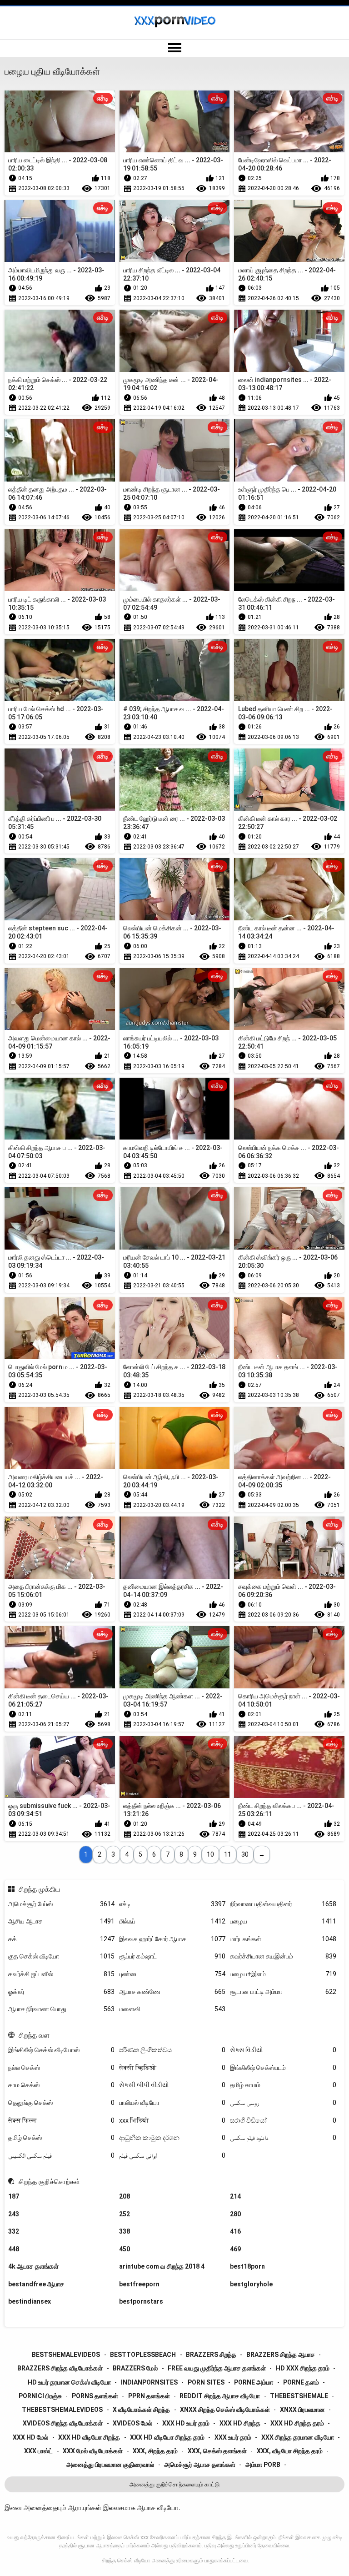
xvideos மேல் (132, 2423)
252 (125, 2214)
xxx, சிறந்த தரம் (155, 2451)
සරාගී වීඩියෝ (283, 2120)
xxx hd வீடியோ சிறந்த (89, 2437)
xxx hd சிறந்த (240, 2423)
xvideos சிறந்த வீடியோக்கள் (63, 2423)
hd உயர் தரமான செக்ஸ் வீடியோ (69, 2382)
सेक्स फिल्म (61, 2120)
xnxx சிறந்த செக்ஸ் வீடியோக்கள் (225, 2410)
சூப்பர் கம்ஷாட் (172, 1956)
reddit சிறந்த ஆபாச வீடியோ (220, 2396)
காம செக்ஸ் (61, 2085)
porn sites (206, 2382)
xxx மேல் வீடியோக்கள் (93, 2451)
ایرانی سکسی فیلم (172, 2155)
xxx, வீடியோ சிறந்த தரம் (290, 2451)
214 (235, 2196)
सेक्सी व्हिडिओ (172, 2068)
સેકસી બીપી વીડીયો (172, 2085)
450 (125, 2249)
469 (235, 2249)
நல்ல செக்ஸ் (61, 2068)
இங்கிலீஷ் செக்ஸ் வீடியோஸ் (61, 2050)
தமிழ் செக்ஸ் (61, 2138)
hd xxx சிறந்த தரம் (303, 2368)
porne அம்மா (254, 2382)
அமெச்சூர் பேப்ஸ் (61, 1904)
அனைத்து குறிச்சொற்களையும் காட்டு (174, 2484)
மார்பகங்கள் (283, 1939)
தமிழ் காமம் (283, 2085)
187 (14, 2196)
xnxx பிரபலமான (302, 2410)
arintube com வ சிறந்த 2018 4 (162, 2266)
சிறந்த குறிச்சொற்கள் (49, 2182)
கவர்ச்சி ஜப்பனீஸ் (61, 1974)
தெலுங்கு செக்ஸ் (61, 2103)
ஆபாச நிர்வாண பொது (61, 2009)
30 (245, 1854)
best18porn (247, 2266)
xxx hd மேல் (30, 2437)
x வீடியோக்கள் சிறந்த (141, 2410)
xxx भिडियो (172, 2120)
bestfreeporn (139, 2284)
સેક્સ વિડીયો (283, 2050)
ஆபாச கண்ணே (172, 1992)
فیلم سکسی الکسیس (61, 2155)
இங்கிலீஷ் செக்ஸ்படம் (283, 2068)
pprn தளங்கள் (149, 2396)
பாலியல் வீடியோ (172, 2103)
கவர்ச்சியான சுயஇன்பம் (283, 1956)
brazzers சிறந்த (211, 2355)
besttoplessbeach (143, 2355)
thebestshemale (299, 2396)
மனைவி (172, 2009)
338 (125, 2231)
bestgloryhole (251, 2284)
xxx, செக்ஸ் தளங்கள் (217, 2451)
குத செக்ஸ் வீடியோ (61, 1956)
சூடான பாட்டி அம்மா (283, 1992)
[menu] (174, 48)
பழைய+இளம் (283, 1974)
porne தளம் (301, 2382)
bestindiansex (30, 2301)
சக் (61, 1939)
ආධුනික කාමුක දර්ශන (172, 2138)
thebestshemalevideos (62, 2410)
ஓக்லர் (61, 1992)
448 (14, 2249)
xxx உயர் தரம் (233, 2437)
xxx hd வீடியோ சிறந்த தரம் (167, 2437)
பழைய (283, 1921)
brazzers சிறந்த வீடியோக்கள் (60, 2368)
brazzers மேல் (135, 2368)
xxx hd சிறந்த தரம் (297, 2423)
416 (235, 2231)
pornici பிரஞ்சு (40, 2396)
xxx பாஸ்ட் (38, 2451)
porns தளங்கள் (95, 2396)
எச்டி (172, 1904)
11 (228, 1854)
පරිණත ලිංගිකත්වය (172, 2050)
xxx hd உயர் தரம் (186, 2423)
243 (14, 2214)
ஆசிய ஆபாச (61, 1921)
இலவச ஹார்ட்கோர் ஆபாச (172, 1939)
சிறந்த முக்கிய (39, 1889)
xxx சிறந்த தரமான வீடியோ (298, 2437)
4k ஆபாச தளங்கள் (33, 2266)
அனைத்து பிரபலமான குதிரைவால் (110, 2465)
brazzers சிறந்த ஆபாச (281, 2355)
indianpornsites (149, 2382)
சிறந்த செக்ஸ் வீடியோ (126, 2561)
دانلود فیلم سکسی (283, 2138)
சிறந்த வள (34, 2035)
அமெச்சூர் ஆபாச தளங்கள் (200, 2465)
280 (235, 2214)
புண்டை (172, 1974)
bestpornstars (141, 2301)
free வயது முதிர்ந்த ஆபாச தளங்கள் (217, 2368)
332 (14, 2231)
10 (210, 1854)
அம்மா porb (263, 2465)
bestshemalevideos (66, 2355)
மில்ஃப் (172, 1921)
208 (125, 2196)
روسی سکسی (283, 2103)
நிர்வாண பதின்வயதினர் (283, 1904)
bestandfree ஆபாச (36, 2284)
